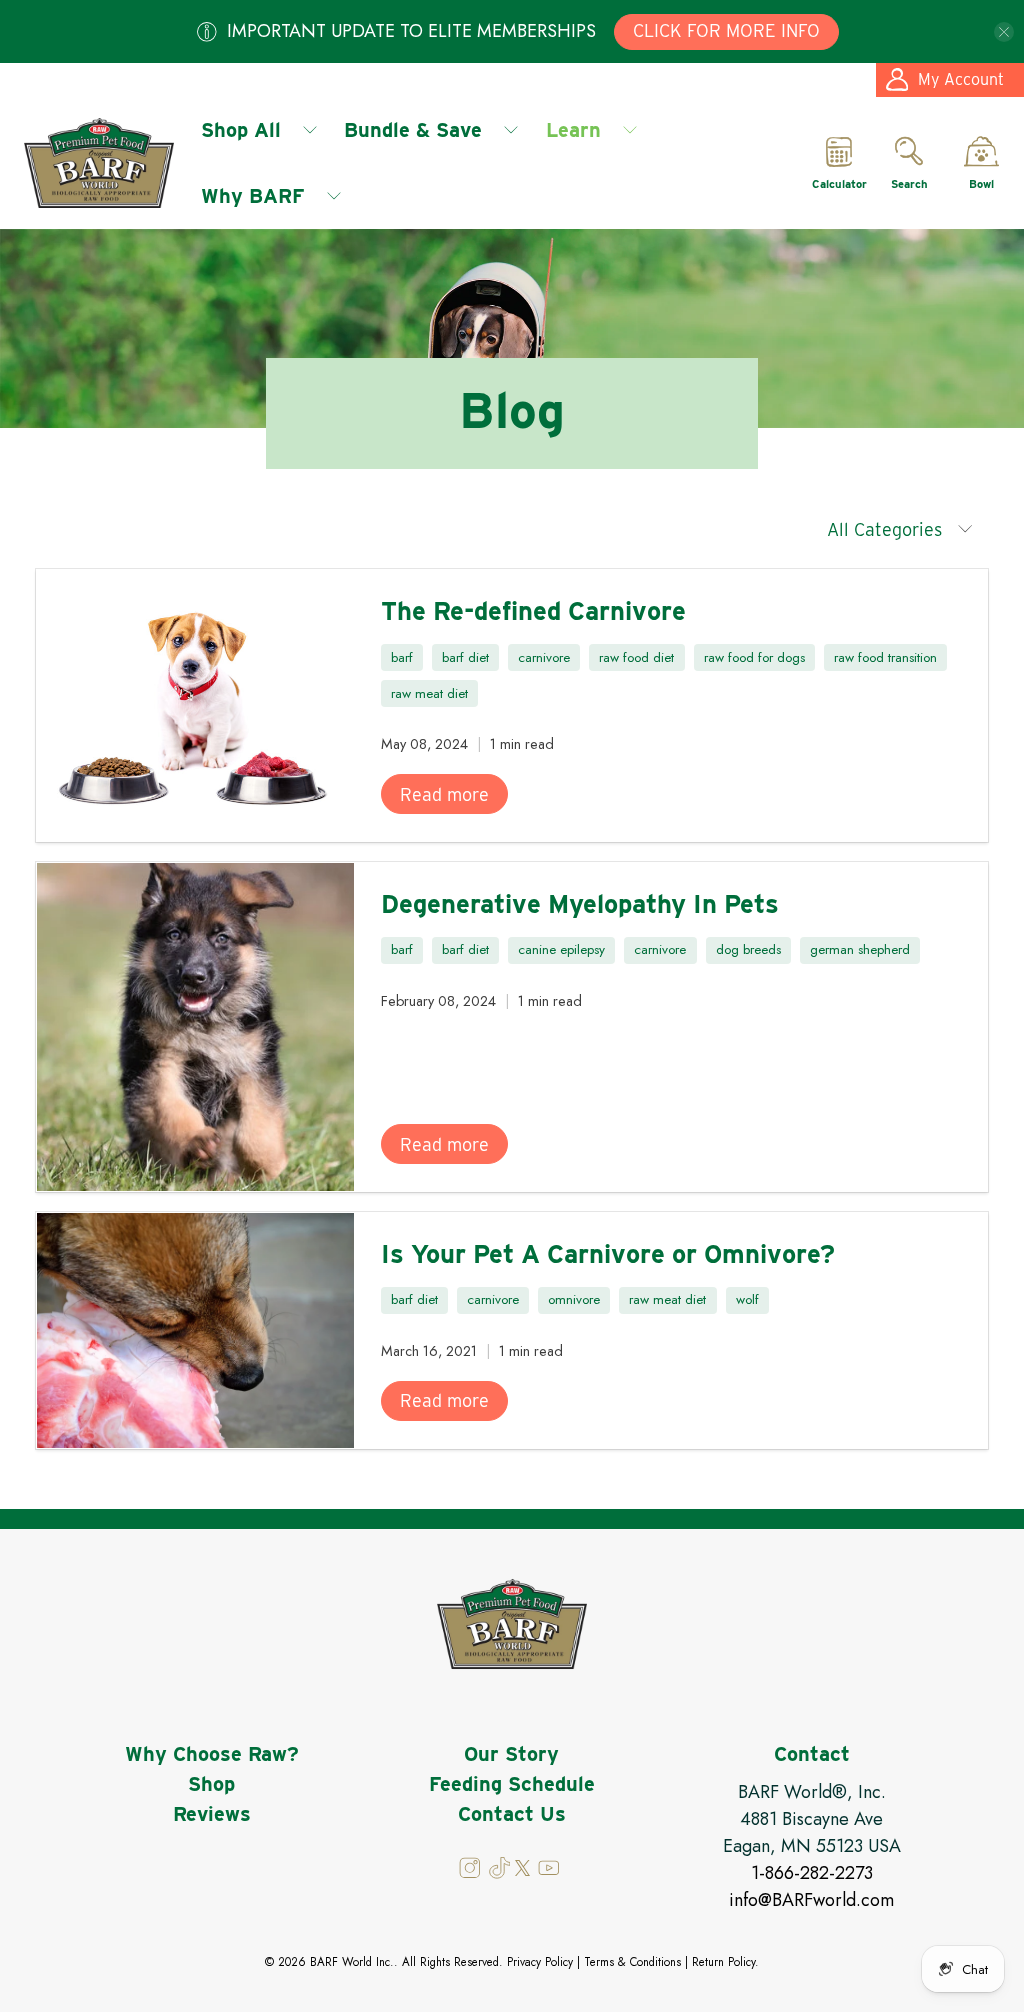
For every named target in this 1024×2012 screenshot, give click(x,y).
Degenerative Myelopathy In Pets (580, 903)
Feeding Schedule (512, 1784)
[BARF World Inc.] (99, 163)
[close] (1004, 32)
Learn (573, 130)
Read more (444, 794)
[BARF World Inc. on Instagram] (471, 1874)
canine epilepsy (561, 949)
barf (402, 657)
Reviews (212, 1814)
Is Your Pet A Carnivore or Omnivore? (608, 1253)
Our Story (511, 1754)
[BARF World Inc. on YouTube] (547, 1874)
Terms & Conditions (632, 1962)
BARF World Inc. (352, 1962)
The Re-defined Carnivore (533, 610)
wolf (747, 1299)
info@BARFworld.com (811, 1900)
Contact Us (512, 1814)
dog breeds (748, 949)
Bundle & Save (413, 130)
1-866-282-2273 (812, 1873)
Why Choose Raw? (212, 1754)
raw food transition (885, 657)
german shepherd (860, 949)
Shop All (241, 130)
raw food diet (636, 657)
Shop (211, 1784)
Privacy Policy (540, 1962)
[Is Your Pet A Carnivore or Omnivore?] (195, 1330)
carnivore (544, 657)
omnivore (574, 1299)
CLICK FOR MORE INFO (726, 30)
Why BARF (253, 196)
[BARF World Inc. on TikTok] (500, 1874)
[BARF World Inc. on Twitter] (522, 1871)
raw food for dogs (754, 657)
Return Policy (723, 1962)
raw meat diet (429, 693)
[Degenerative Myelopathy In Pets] (195, 1027)
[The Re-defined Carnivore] (195, 705)
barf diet (465, 657)
